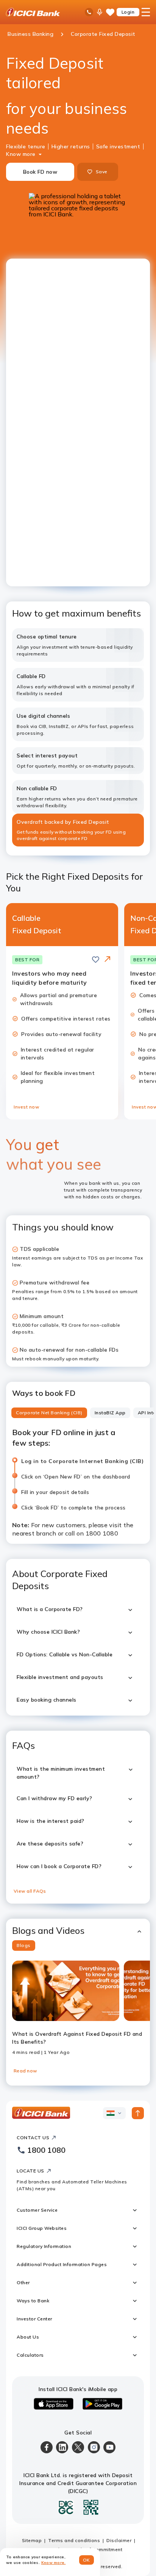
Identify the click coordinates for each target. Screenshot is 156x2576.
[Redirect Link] (108, 959)
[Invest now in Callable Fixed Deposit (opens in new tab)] (108, 960)
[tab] (49, 1413)
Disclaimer (119, 2540)
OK (87, 2560)
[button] (78, 1931)
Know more (21, 154)
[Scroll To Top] (138, 2113)
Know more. (54, 2563)
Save (101, 172)
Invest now (27, 1107)
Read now (25, 2071)
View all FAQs (30, 1891)
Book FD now (40, 172)
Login (128, 12)
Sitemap (32, 2540)
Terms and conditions (74, 2540)
